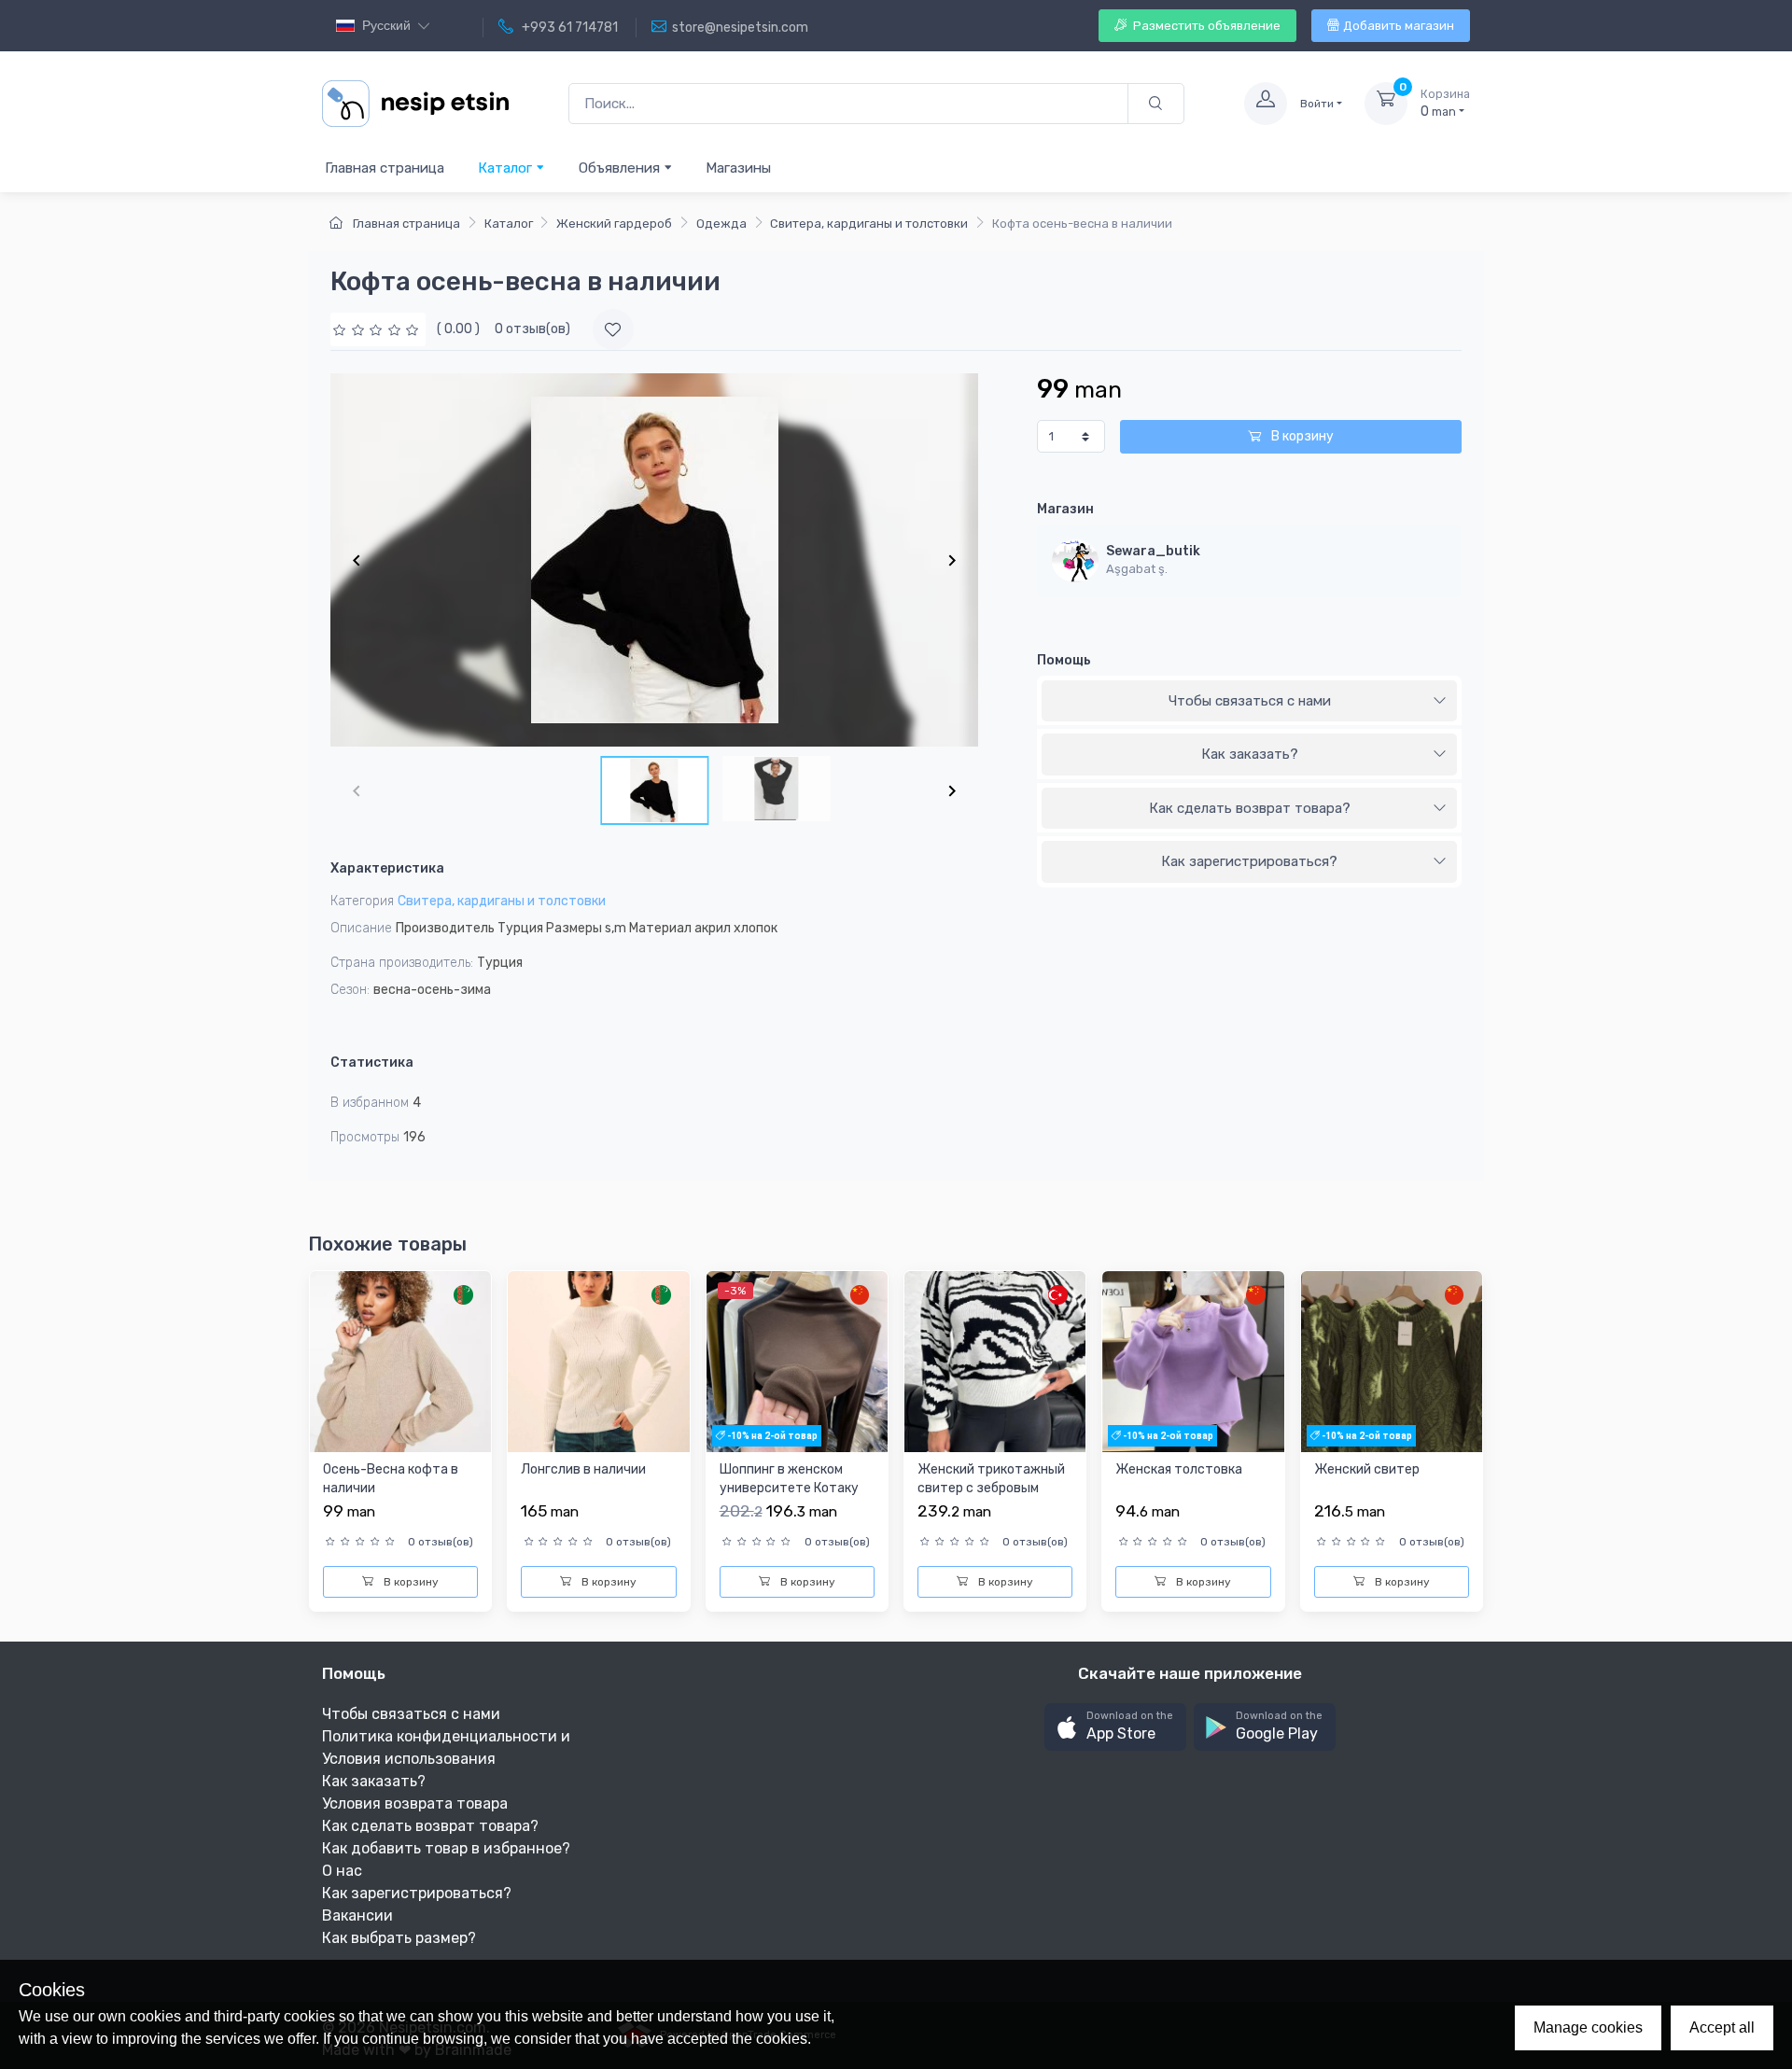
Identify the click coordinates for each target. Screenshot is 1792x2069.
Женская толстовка (1179, 1469)
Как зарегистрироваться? (1249, 861)
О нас (342, 1871)
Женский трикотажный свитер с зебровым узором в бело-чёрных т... (991, 1497)
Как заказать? (1250, 754)
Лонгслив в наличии (583, 1469)
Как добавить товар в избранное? (446, 1848)
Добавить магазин (1399, 26)
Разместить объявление (1205, 26)
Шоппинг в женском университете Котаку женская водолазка (789, 1488)
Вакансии (357, 1915)
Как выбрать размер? (399, 1938)
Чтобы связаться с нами (1250, 701)
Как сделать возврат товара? (1250, 808)
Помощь (1064, 660)
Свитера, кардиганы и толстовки (869, 224)
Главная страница (385, 168)
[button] (1115, 1727)
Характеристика (387, 868)
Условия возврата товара (415, 1803)
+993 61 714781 (568, 28)
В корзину (1301, 436)
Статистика (372, 1062)
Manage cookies (1588, 2027)
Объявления (621, 168)
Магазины (738, 168)
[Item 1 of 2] (654, 560)
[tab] (1249, 702)
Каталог (507, 168)
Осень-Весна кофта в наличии (391, 1479)
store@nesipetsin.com (740, 28)
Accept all (1722, 2027)
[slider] (378, 329)
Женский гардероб (614, 224)
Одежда (721, 224)
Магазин (1065, 509)
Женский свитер (1367, 1469)
